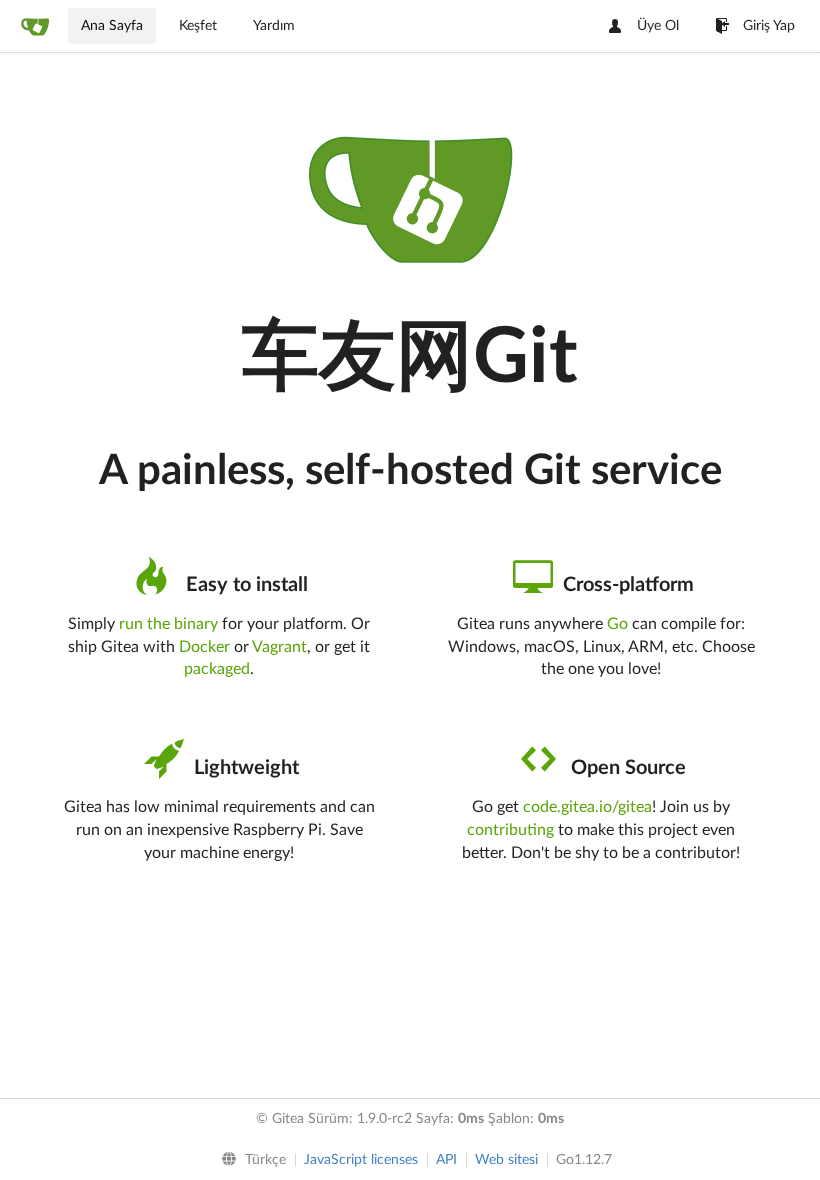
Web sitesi (506, 1160)
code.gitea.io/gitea (587, 807)
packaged (217, 669)
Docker (204, 647)
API (446, 1160)
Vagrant (279, 647)
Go (617, 624)
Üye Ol (658, 26)
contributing (510, 830)
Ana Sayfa (112, 26)
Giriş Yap (769, 26)
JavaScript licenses (361, 1160)
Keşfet (198, 26)
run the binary (168, 624)
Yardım (274, 26)
